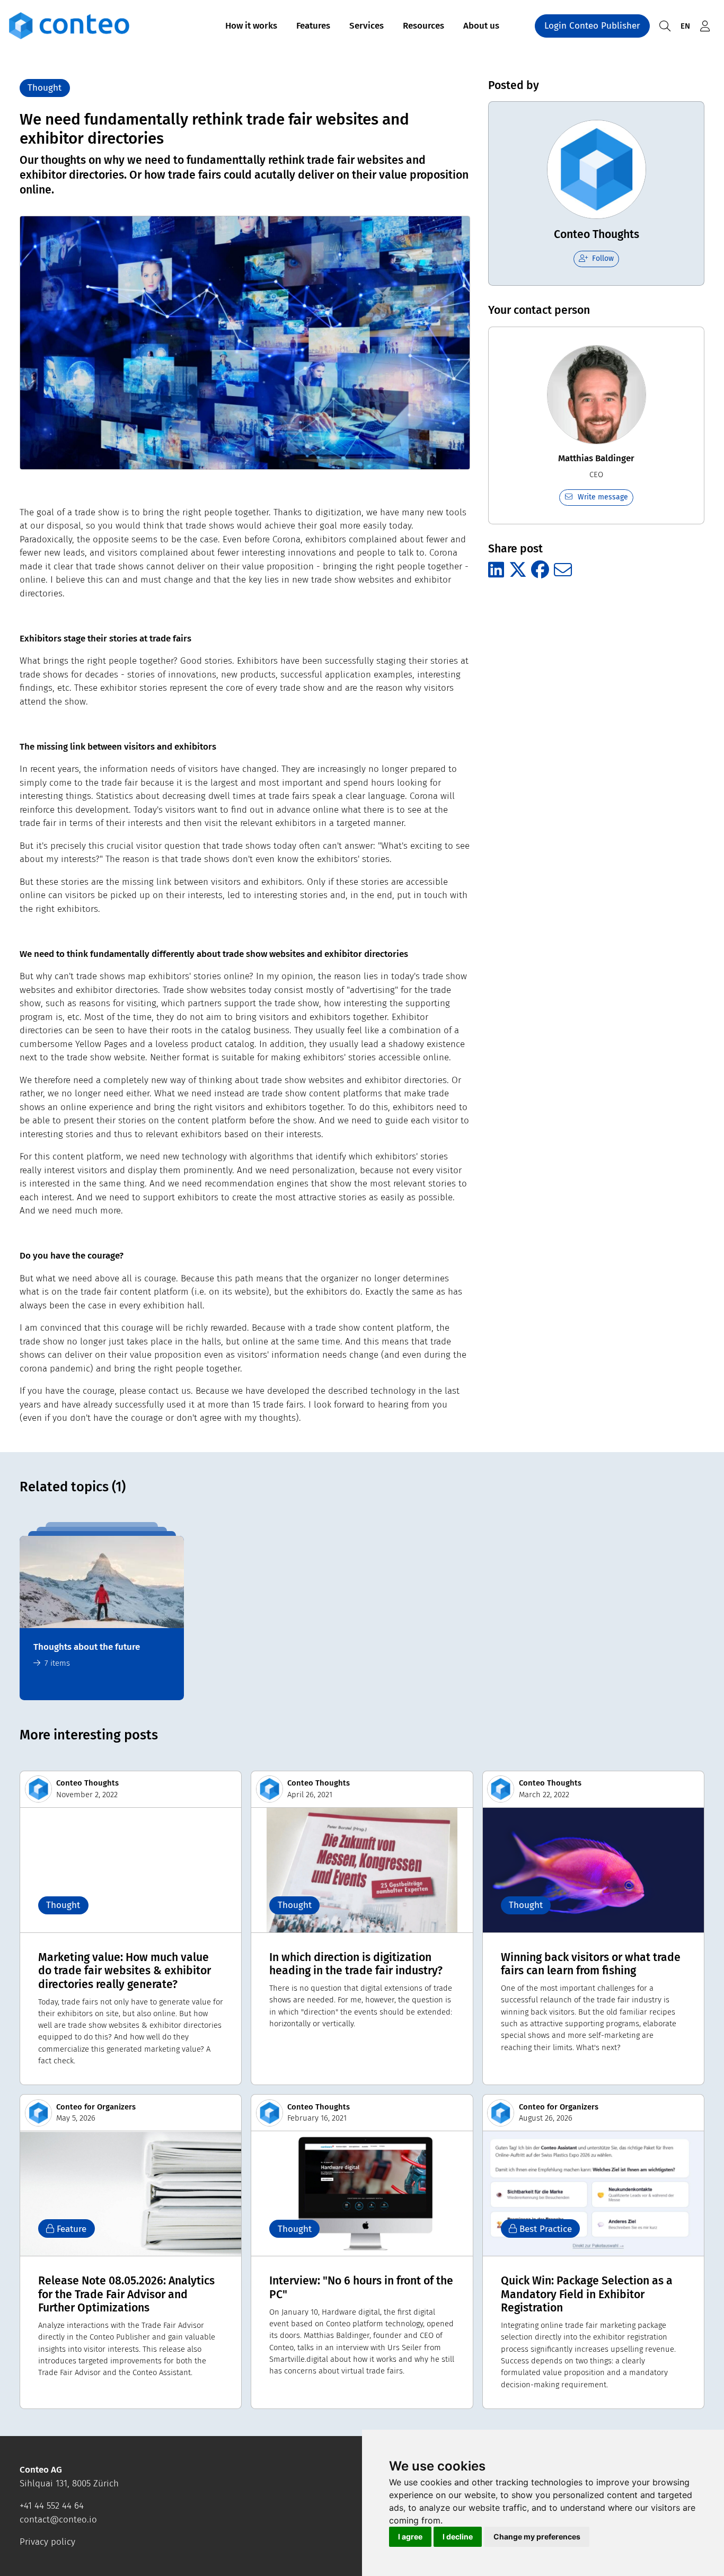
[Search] (665, 26)
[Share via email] (563, 570)
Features (313, 26)
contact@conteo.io (58, 2520)
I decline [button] (458, 2537)
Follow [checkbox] (603, 258)
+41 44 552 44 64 (52, 2506)
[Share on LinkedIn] (496, 570)
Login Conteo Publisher (592, 26)
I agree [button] (410, 2537)
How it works (251, 26)
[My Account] (705, 26)
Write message (603, 497)
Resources (423, 26)
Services (367, 26)
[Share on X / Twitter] (518, 570)
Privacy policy (47, 2542)
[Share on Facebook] (540, 570)
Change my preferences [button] (537, 2537)
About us (481, 26)
